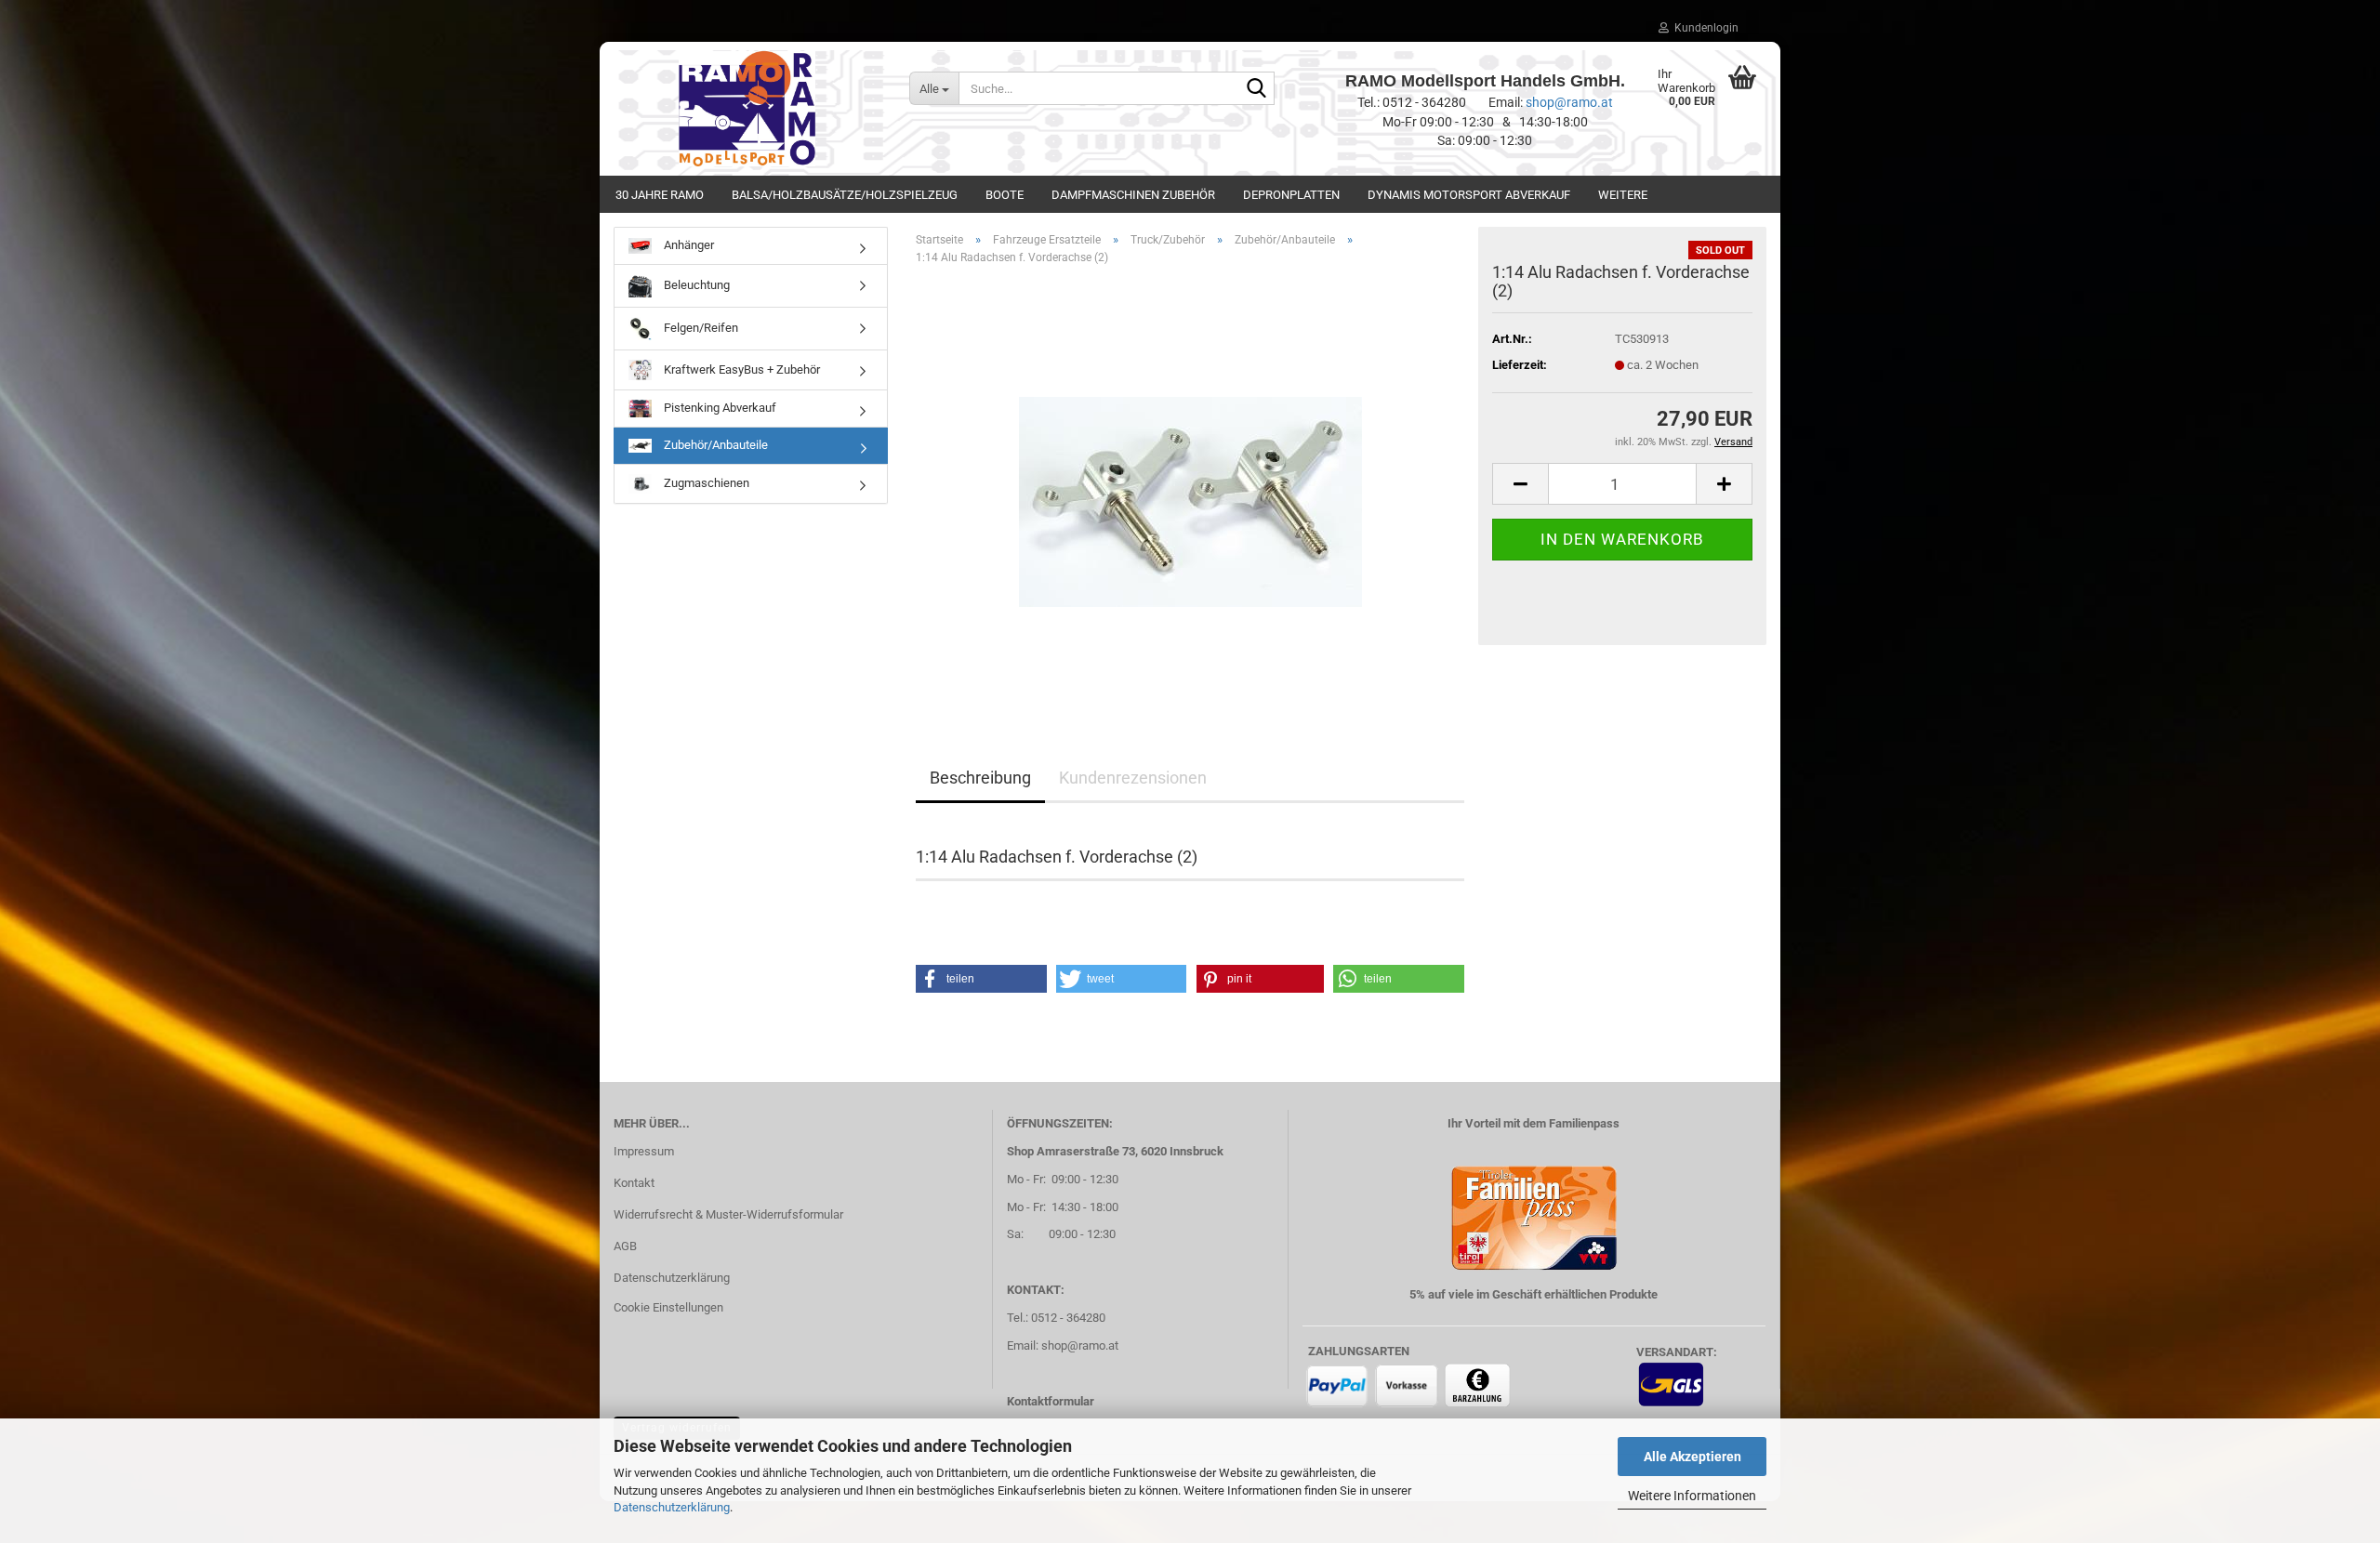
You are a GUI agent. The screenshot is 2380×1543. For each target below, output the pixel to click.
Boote (1005, 195)
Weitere (1623, 195)
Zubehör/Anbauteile (714, 445)
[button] (1520, 484)
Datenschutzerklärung (672, 1507)
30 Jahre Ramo (660, 195)
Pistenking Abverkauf (719, 408)
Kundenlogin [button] (1704, 28)
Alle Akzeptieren (1692, 1457)
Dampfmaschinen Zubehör (1133, 195)
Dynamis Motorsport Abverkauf (1469, 195)
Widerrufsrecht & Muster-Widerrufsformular (728, 1214)
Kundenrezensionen (1133, 778)
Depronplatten (1291, 195)
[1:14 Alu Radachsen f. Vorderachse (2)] (1190, 488)
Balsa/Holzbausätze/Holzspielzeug (845, 195)
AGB (625, 1246)
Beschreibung (980, 778)
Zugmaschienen (705, 483)
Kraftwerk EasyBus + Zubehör (740, 369)
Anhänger (688, 245)
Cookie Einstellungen (668, 1307)
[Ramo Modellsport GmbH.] (747, 109)
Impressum (644, 1151)
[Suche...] (1257, 89)
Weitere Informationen (1692, 1496)
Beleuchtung (695, 285)
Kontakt (634, 1183)
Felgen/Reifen (700, 328)
